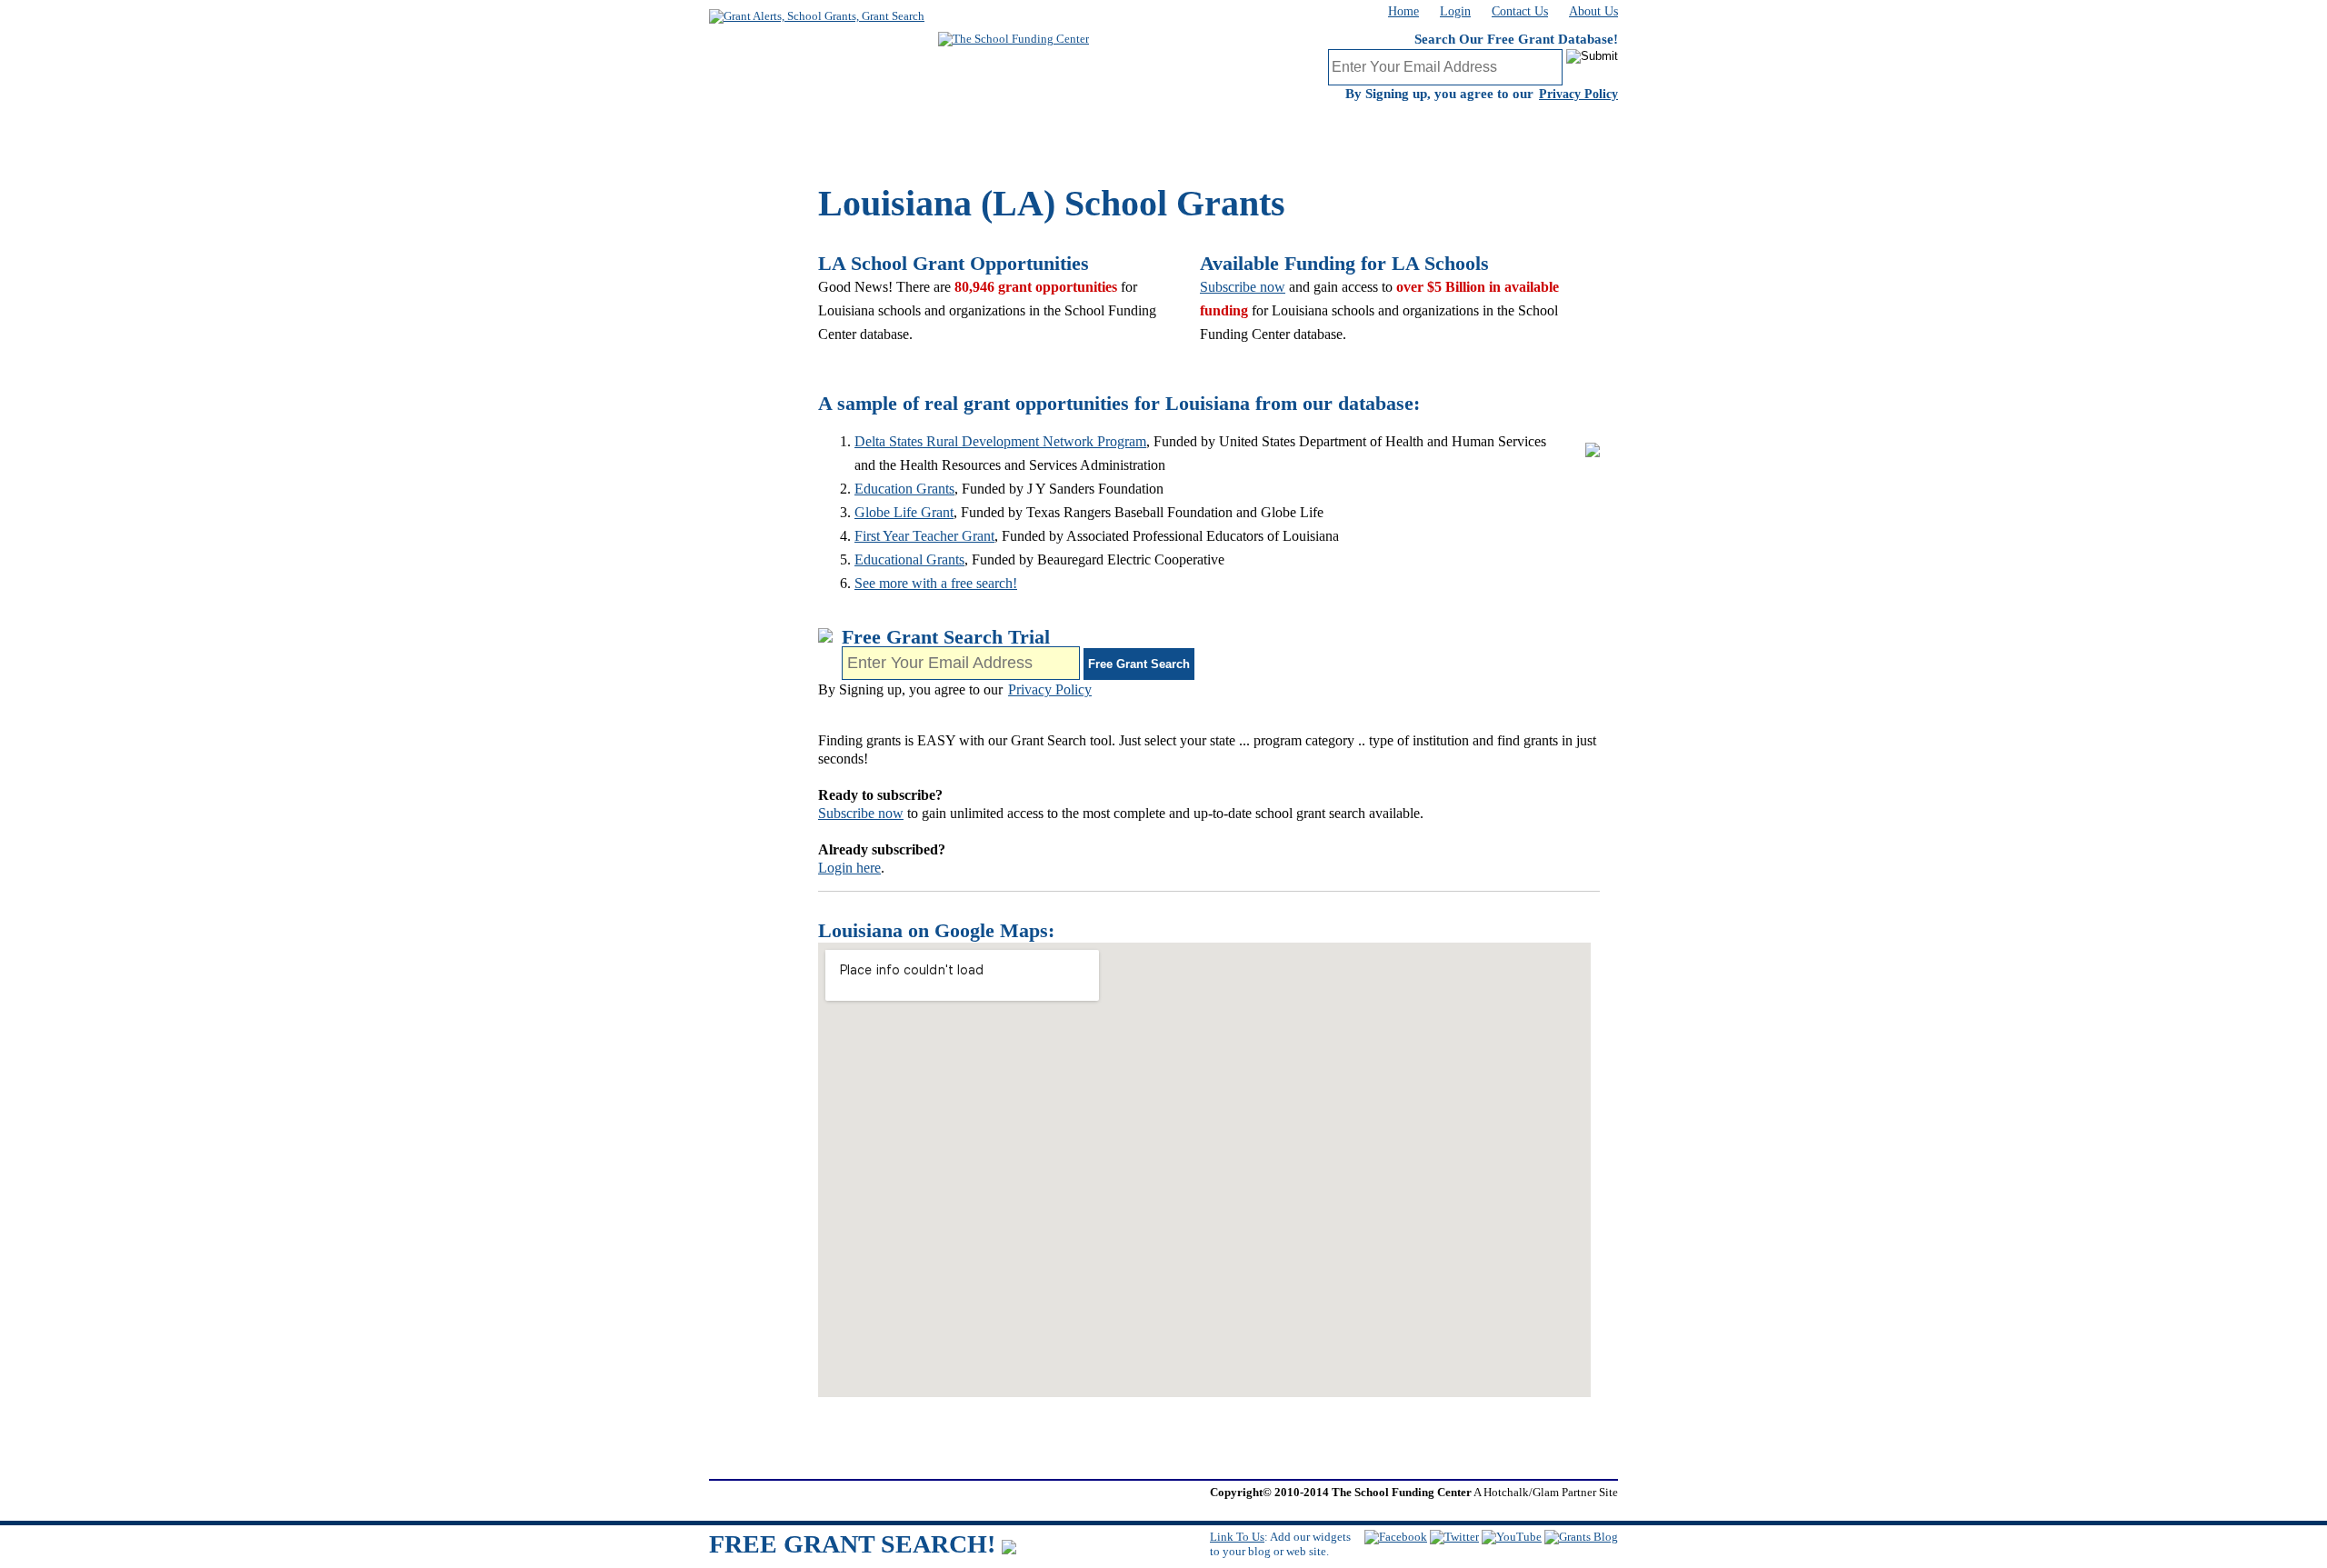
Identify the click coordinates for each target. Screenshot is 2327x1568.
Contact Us (1520, 11)
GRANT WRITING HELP (1300, 132)
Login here (849, 868)
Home (1403, 11)
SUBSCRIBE (827, 132)
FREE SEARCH (1064, 132)
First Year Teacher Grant (924, 536)
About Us (1593, 11)
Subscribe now (1243, 287)
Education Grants (904, 489)
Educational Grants (909, 559)
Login (1455, 11)
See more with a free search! (936, 583)
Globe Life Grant (904, 512)
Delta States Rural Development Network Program (1000, 441)
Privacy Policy (1578, 94)
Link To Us (1237, 1537)
